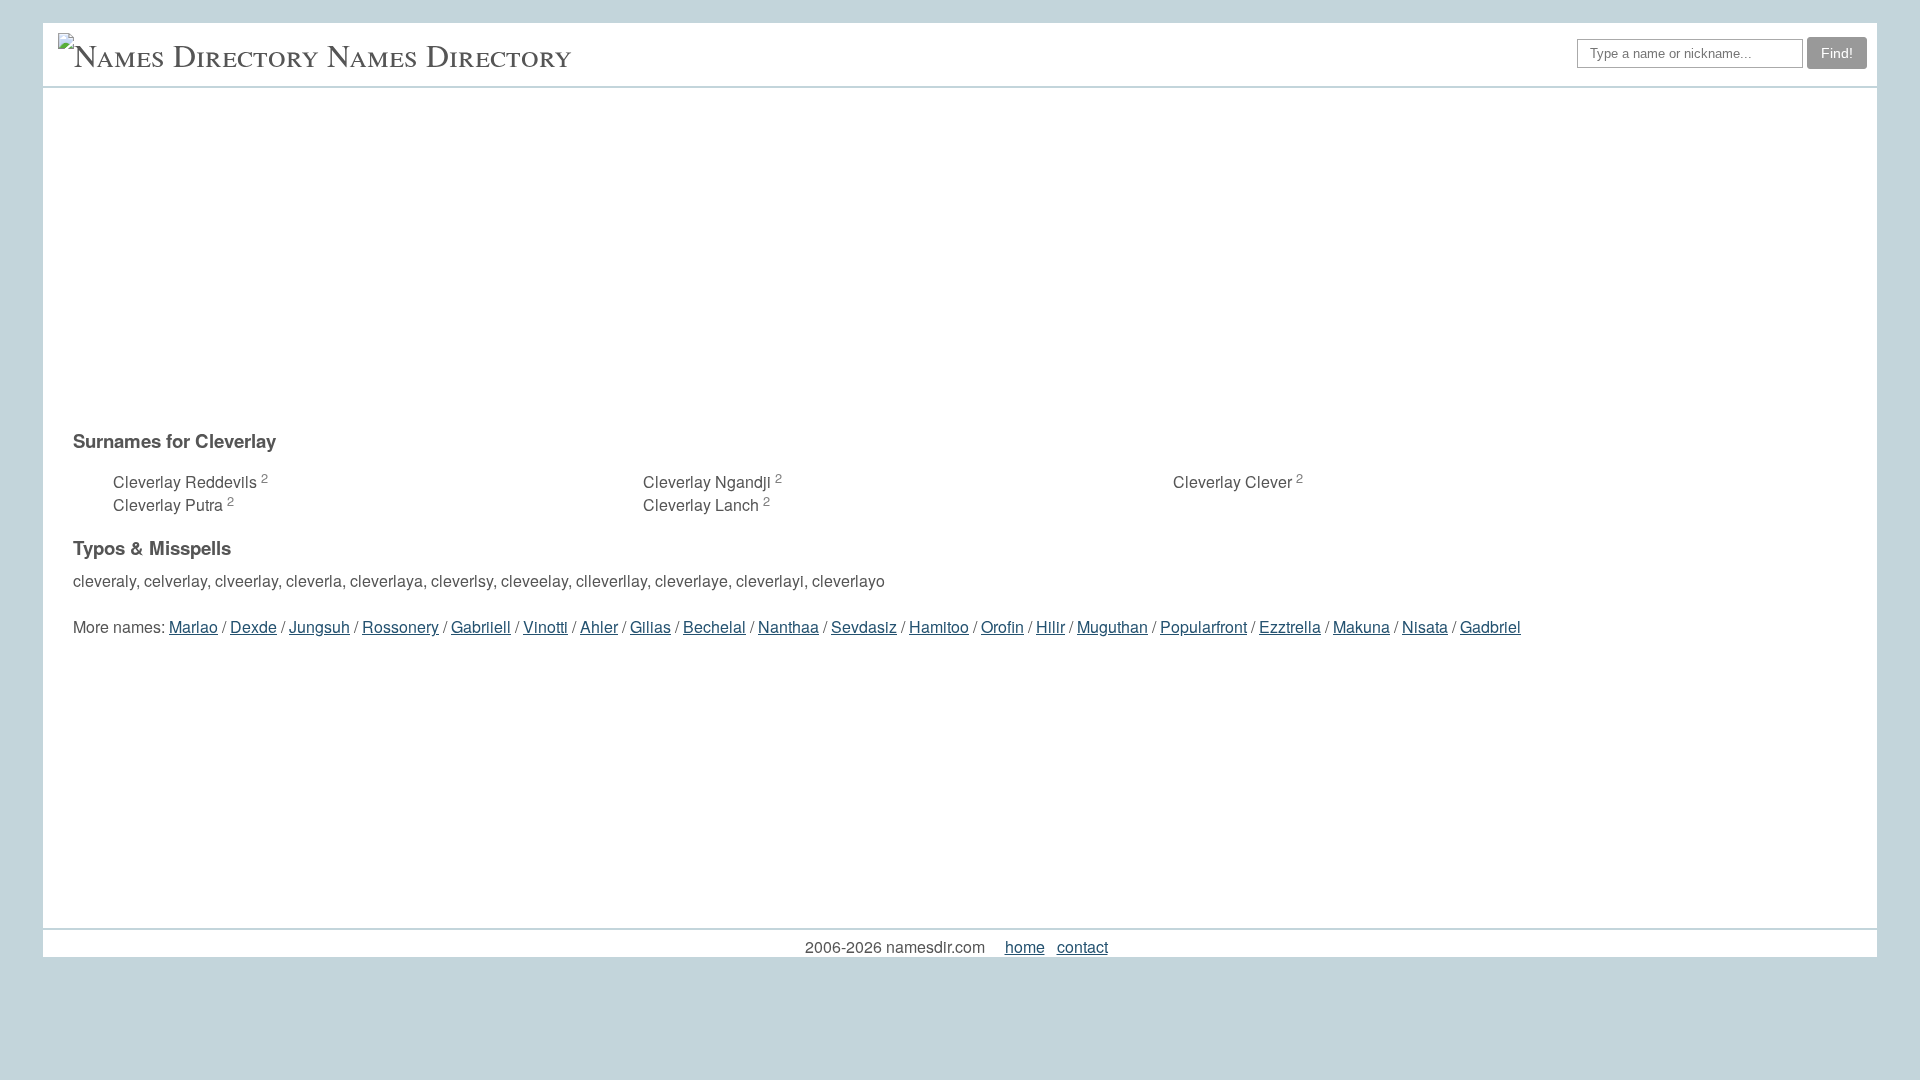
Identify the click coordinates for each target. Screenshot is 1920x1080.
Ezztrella (1290, 626)
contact (1082, 946)
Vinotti (545, 626)
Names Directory (449, 54)
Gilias (650, 626)
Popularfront (1203, 626)
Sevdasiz (864, 626)
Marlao (193, 626)
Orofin (1002, 626)
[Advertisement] (970, 258)
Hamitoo (939, 626)
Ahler (599, 626)
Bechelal (714, 626)
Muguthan (1112, 626)
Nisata (1425, 626)
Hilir (1050, 626)
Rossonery (400, 626)
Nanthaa (788, 626)
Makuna (1361, 626)
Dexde (253, 626)
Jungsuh (319, 626)
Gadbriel (1490, 626)
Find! (1837, 53)
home (1025, 946)
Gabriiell (481, 626)
